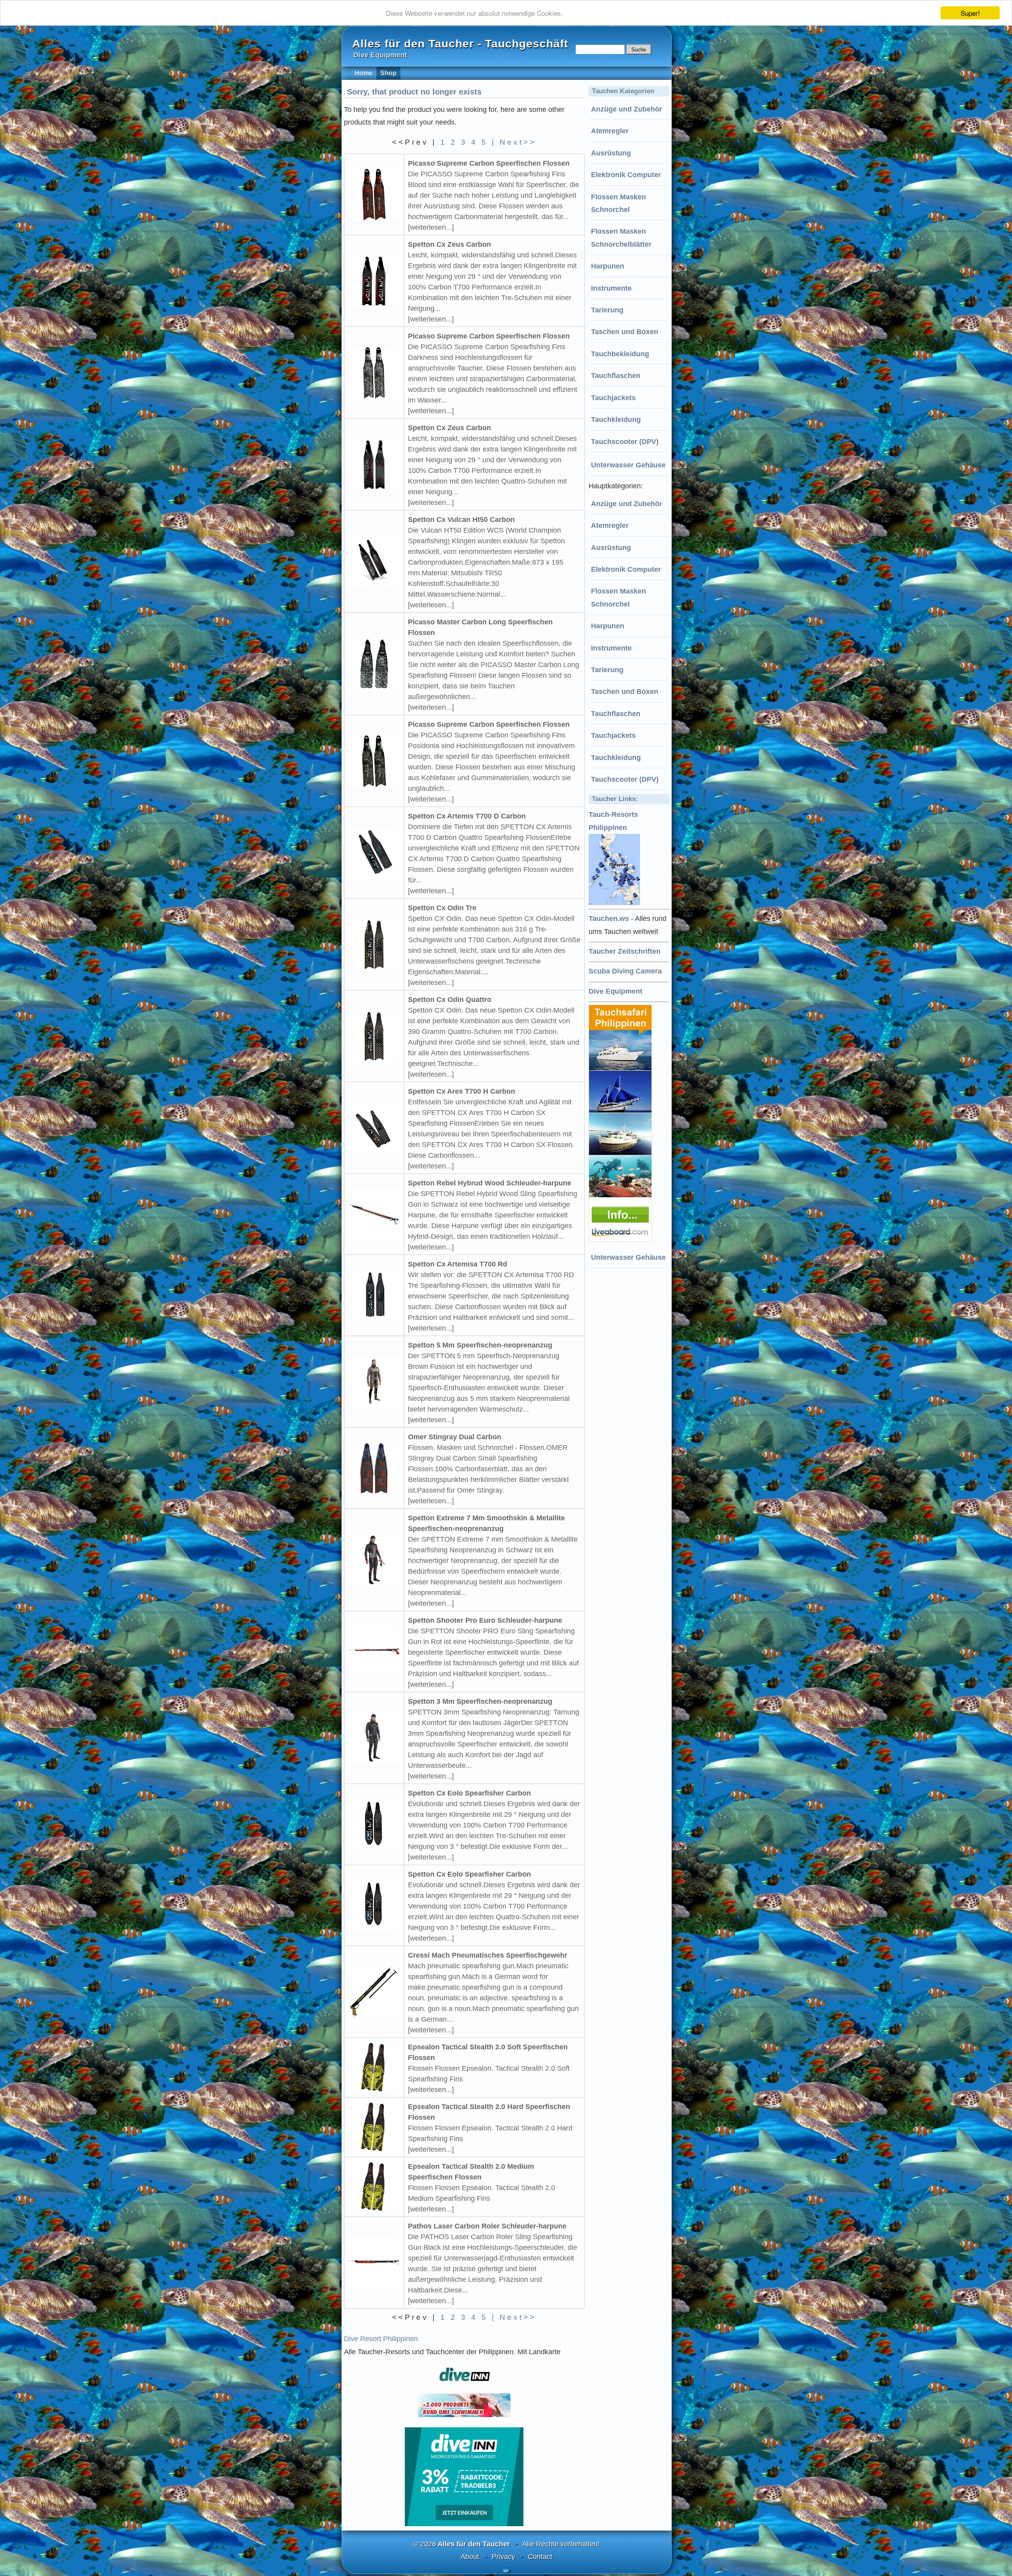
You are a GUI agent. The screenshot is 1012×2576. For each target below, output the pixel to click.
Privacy (503, 2557)
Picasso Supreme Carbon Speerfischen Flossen (489, 163)
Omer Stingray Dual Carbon (455, 1437)
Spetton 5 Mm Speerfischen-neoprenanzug (480, 1345)
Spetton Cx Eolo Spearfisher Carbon (469, 1793)
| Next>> (514, 142)
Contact (540, 2557)
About (470, 2557)
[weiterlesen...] (431, 227)
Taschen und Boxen (625, 332)
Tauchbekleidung (620, 354)
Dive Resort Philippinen (381, 2339)
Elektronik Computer (626, 175)
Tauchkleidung (616, 420)
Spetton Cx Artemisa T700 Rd (458, 1264)
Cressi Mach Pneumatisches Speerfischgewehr (488, 1955)
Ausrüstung (611, 153)
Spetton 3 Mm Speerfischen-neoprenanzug (480, 1701)
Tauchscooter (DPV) (625, 442)
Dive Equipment (616, 991)
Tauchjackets (613, 398)
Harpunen (608, 266)
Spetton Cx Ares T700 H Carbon (462, 1091)
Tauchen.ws (609, 919)
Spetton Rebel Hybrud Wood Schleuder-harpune (490, 1183)
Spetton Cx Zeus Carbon (449, 244)
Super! (970, 13)
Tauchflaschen (616, 376)
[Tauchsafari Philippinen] (621, 1240)
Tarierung (607, 310)
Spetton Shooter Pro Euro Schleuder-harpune (485, 1620)
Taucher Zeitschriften (625, 951)
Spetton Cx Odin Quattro (450, 1000)
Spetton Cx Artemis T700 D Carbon (467, 816)
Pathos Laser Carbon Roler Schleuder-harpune (487, 2226)
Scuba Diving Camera (625, 971)
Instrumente (611, 288)
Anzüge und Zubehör (627, 109)
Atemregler (610, 131)
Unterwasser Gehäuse (628, 465)
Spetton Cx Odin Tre (442, 908)
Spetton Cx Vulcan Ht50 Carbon (461, 520)
